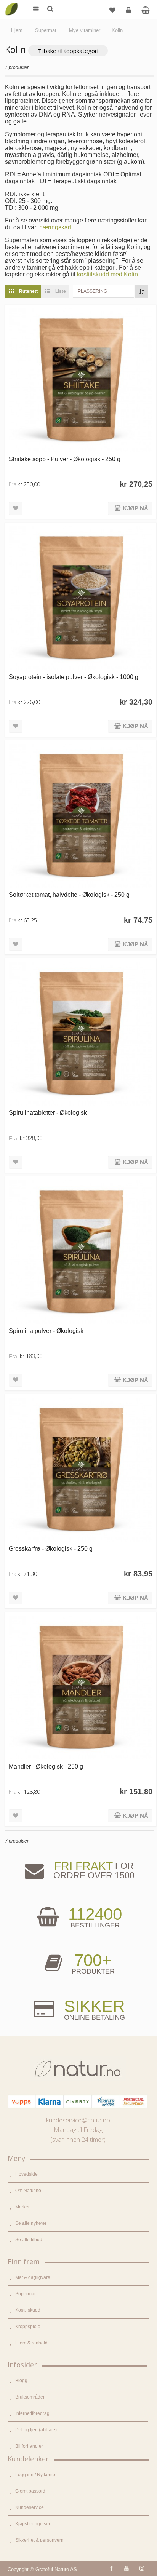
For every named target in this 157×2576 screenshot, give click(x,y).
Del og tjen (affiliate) (36, 2430)
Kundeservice (30, 2507)
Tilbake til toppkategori (68, 51)
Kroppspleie (28, 2327)
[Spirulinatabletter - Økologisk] (81, 1034)
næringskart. (56, 227)
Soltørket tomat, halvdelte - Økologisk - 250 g (69, 895)
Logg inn (128, 10)
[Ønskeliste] (112, 10)
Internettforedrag (32, 2413)
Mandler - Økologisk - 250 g (46, 1766)
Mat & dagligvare (33, 2277)
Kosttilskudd (28, 2310)
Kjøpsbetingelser (33, 2524)
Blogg (21, 2381)
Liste (60, 291)
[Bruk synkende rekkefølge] (142, 291)
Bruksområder (30, 2397)
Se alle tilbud (29, 2240)
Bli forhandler (29, 2446)
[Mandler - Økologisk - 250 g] (81, 1688)
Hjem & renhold (31, 2343)
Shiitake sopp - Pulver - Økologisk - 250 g (65, 459)
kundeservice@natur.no (78, 2120)
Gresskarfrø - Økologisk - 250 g (51, 1548)
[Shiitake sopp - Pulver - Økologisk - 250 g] (81, 380)
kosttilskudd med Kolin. (108, 274)
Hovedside (26, 2174)
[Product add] (145, 10)
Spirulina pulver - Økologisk (46, 1331)
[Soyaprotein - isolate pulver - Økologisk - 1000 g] (81, 598)
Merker (22, 2207)
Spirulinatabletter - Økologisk (48, 1112)
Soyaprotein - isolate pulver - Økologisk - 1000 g (74, 677)
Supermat (25, 2294)
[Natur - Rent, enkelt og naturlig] (11, 4)
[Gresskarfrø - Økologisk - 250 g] (81, 1470)
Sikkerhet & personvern (39, 2540)
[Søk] (50, 10)
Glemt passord (30, 2491)
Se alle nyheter (31, 2223)
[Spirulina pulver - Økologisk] (81, 1252)
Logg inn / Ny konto (35, 2475)
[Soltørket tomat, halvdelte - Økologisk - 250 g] (81, 816)
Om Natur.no (28, 2191)
